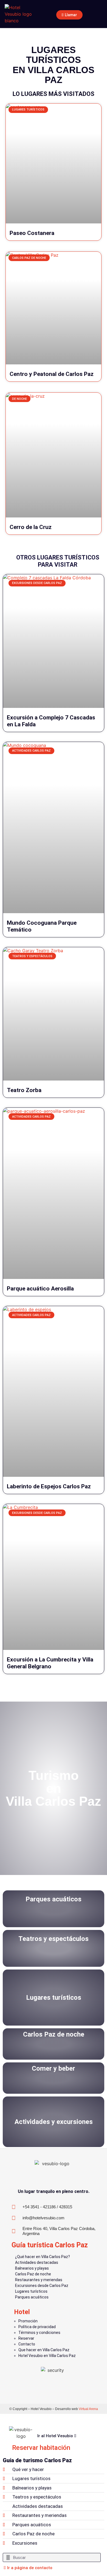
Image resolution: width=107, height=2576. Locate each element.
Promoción (28, 2321)
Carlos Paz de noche (54, 2034)
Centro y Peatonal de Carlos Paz (52, 374)
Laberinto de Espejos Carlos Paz (49, 1486)
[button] (98, 14)
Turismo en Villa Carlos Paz (54, 1788)
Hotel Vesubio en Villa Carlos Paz (47, 2356)
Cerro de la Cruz (31, 527)
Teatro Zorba (24, 1090)
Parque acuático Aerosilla (40, 1289)
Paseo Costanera (32, 233)
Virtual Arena (88, 2409)
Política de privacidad (37, 2327)
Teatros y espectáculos (54, 1939)
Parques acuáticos (54, 1899)
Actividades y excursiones (54, 2122)
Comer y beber (54, 2068)
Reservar (26, 2338)
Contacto (27, 2344)
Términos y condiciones (39, 2333)
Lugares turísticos (54, 1998)
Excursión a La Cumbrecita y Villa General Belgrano (50, 1663)
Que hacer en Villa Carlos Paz (44, 2350)
